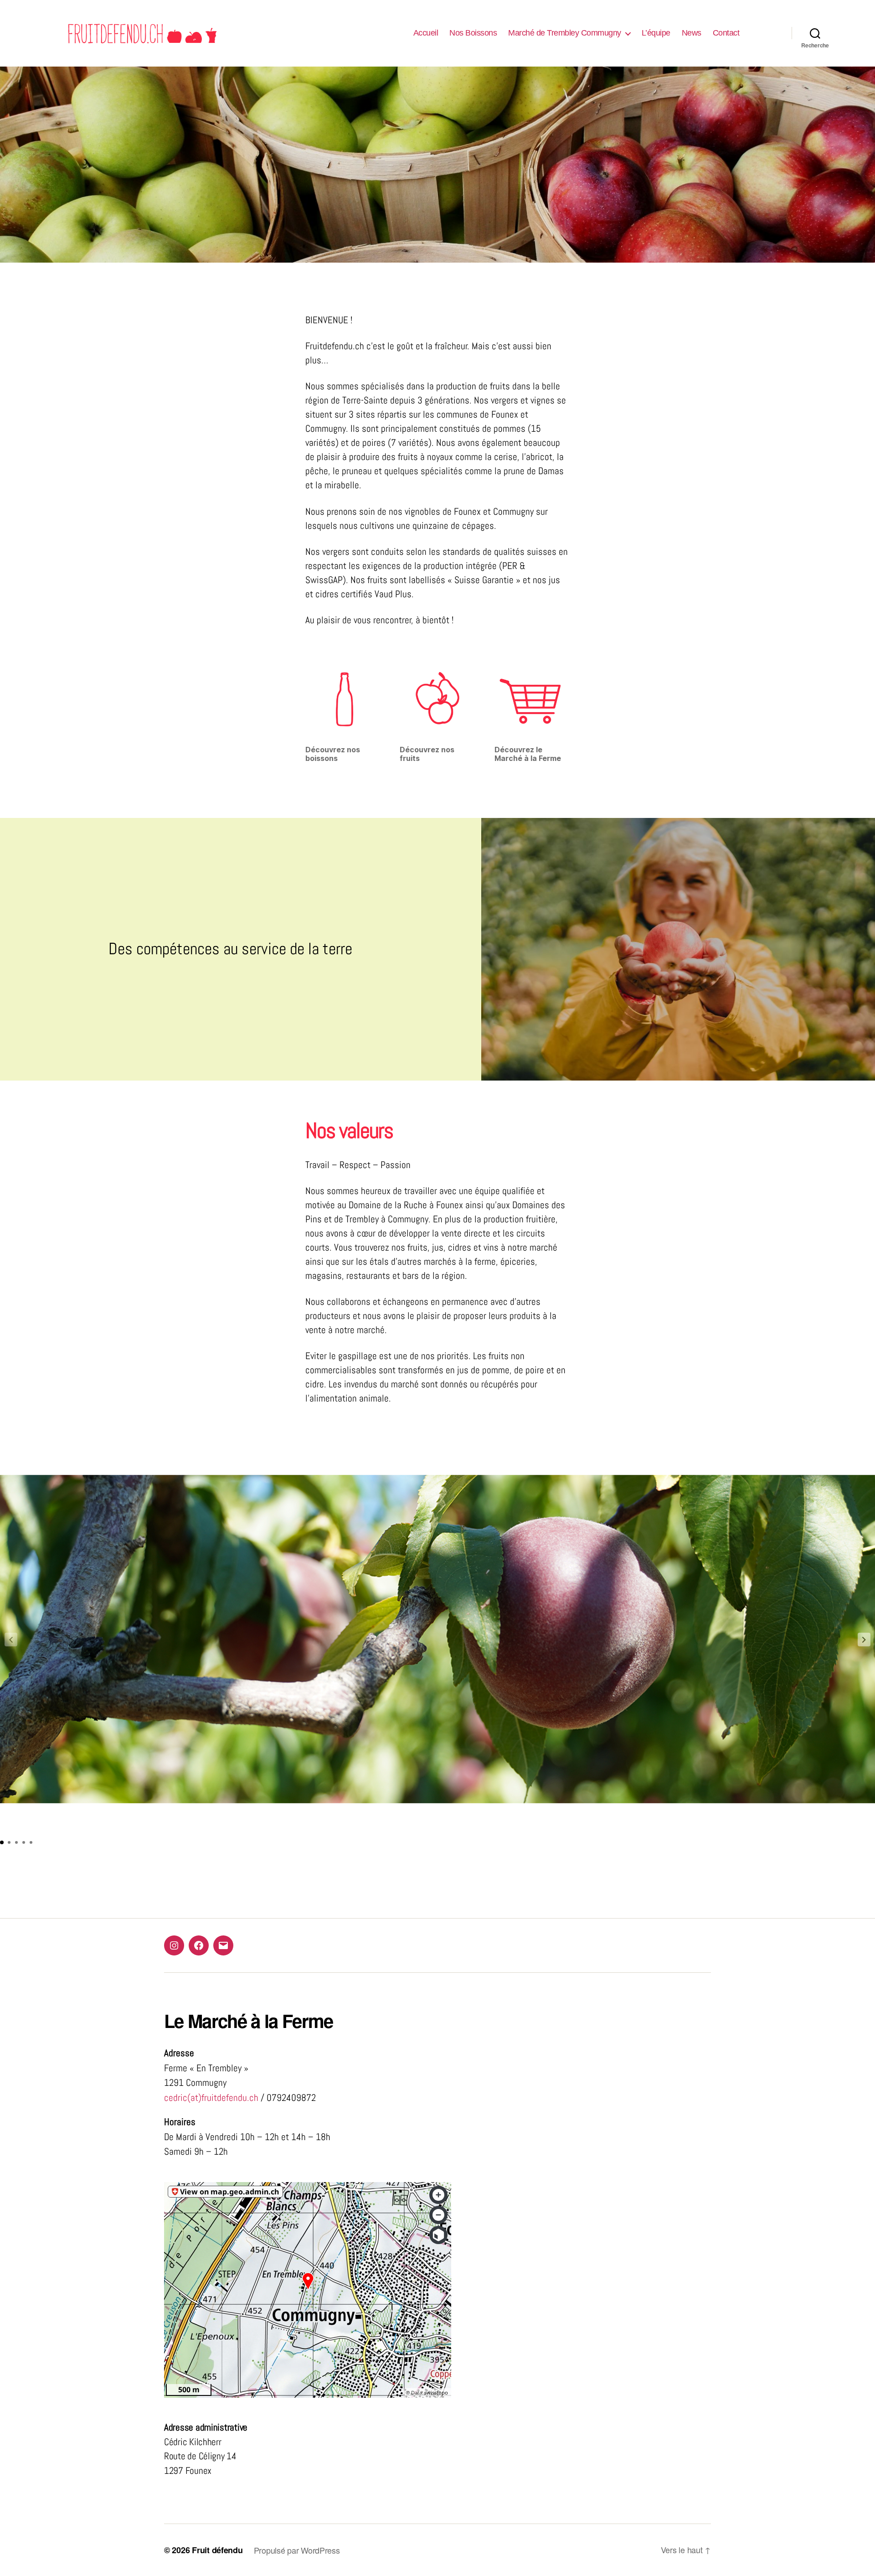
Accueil (426, 33)
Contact (726, 33)
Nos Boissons (473, 33)
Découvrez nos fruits (427, 754)
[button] (864, 1640)
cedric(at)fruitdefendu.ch (211, 2098)
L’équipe (656, 33)
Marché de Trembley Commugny (565, 33)
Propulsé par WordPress (297, 2550)
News (692, 33)
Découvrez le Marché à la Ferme (528, 754)
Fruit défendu (217, 2550)
